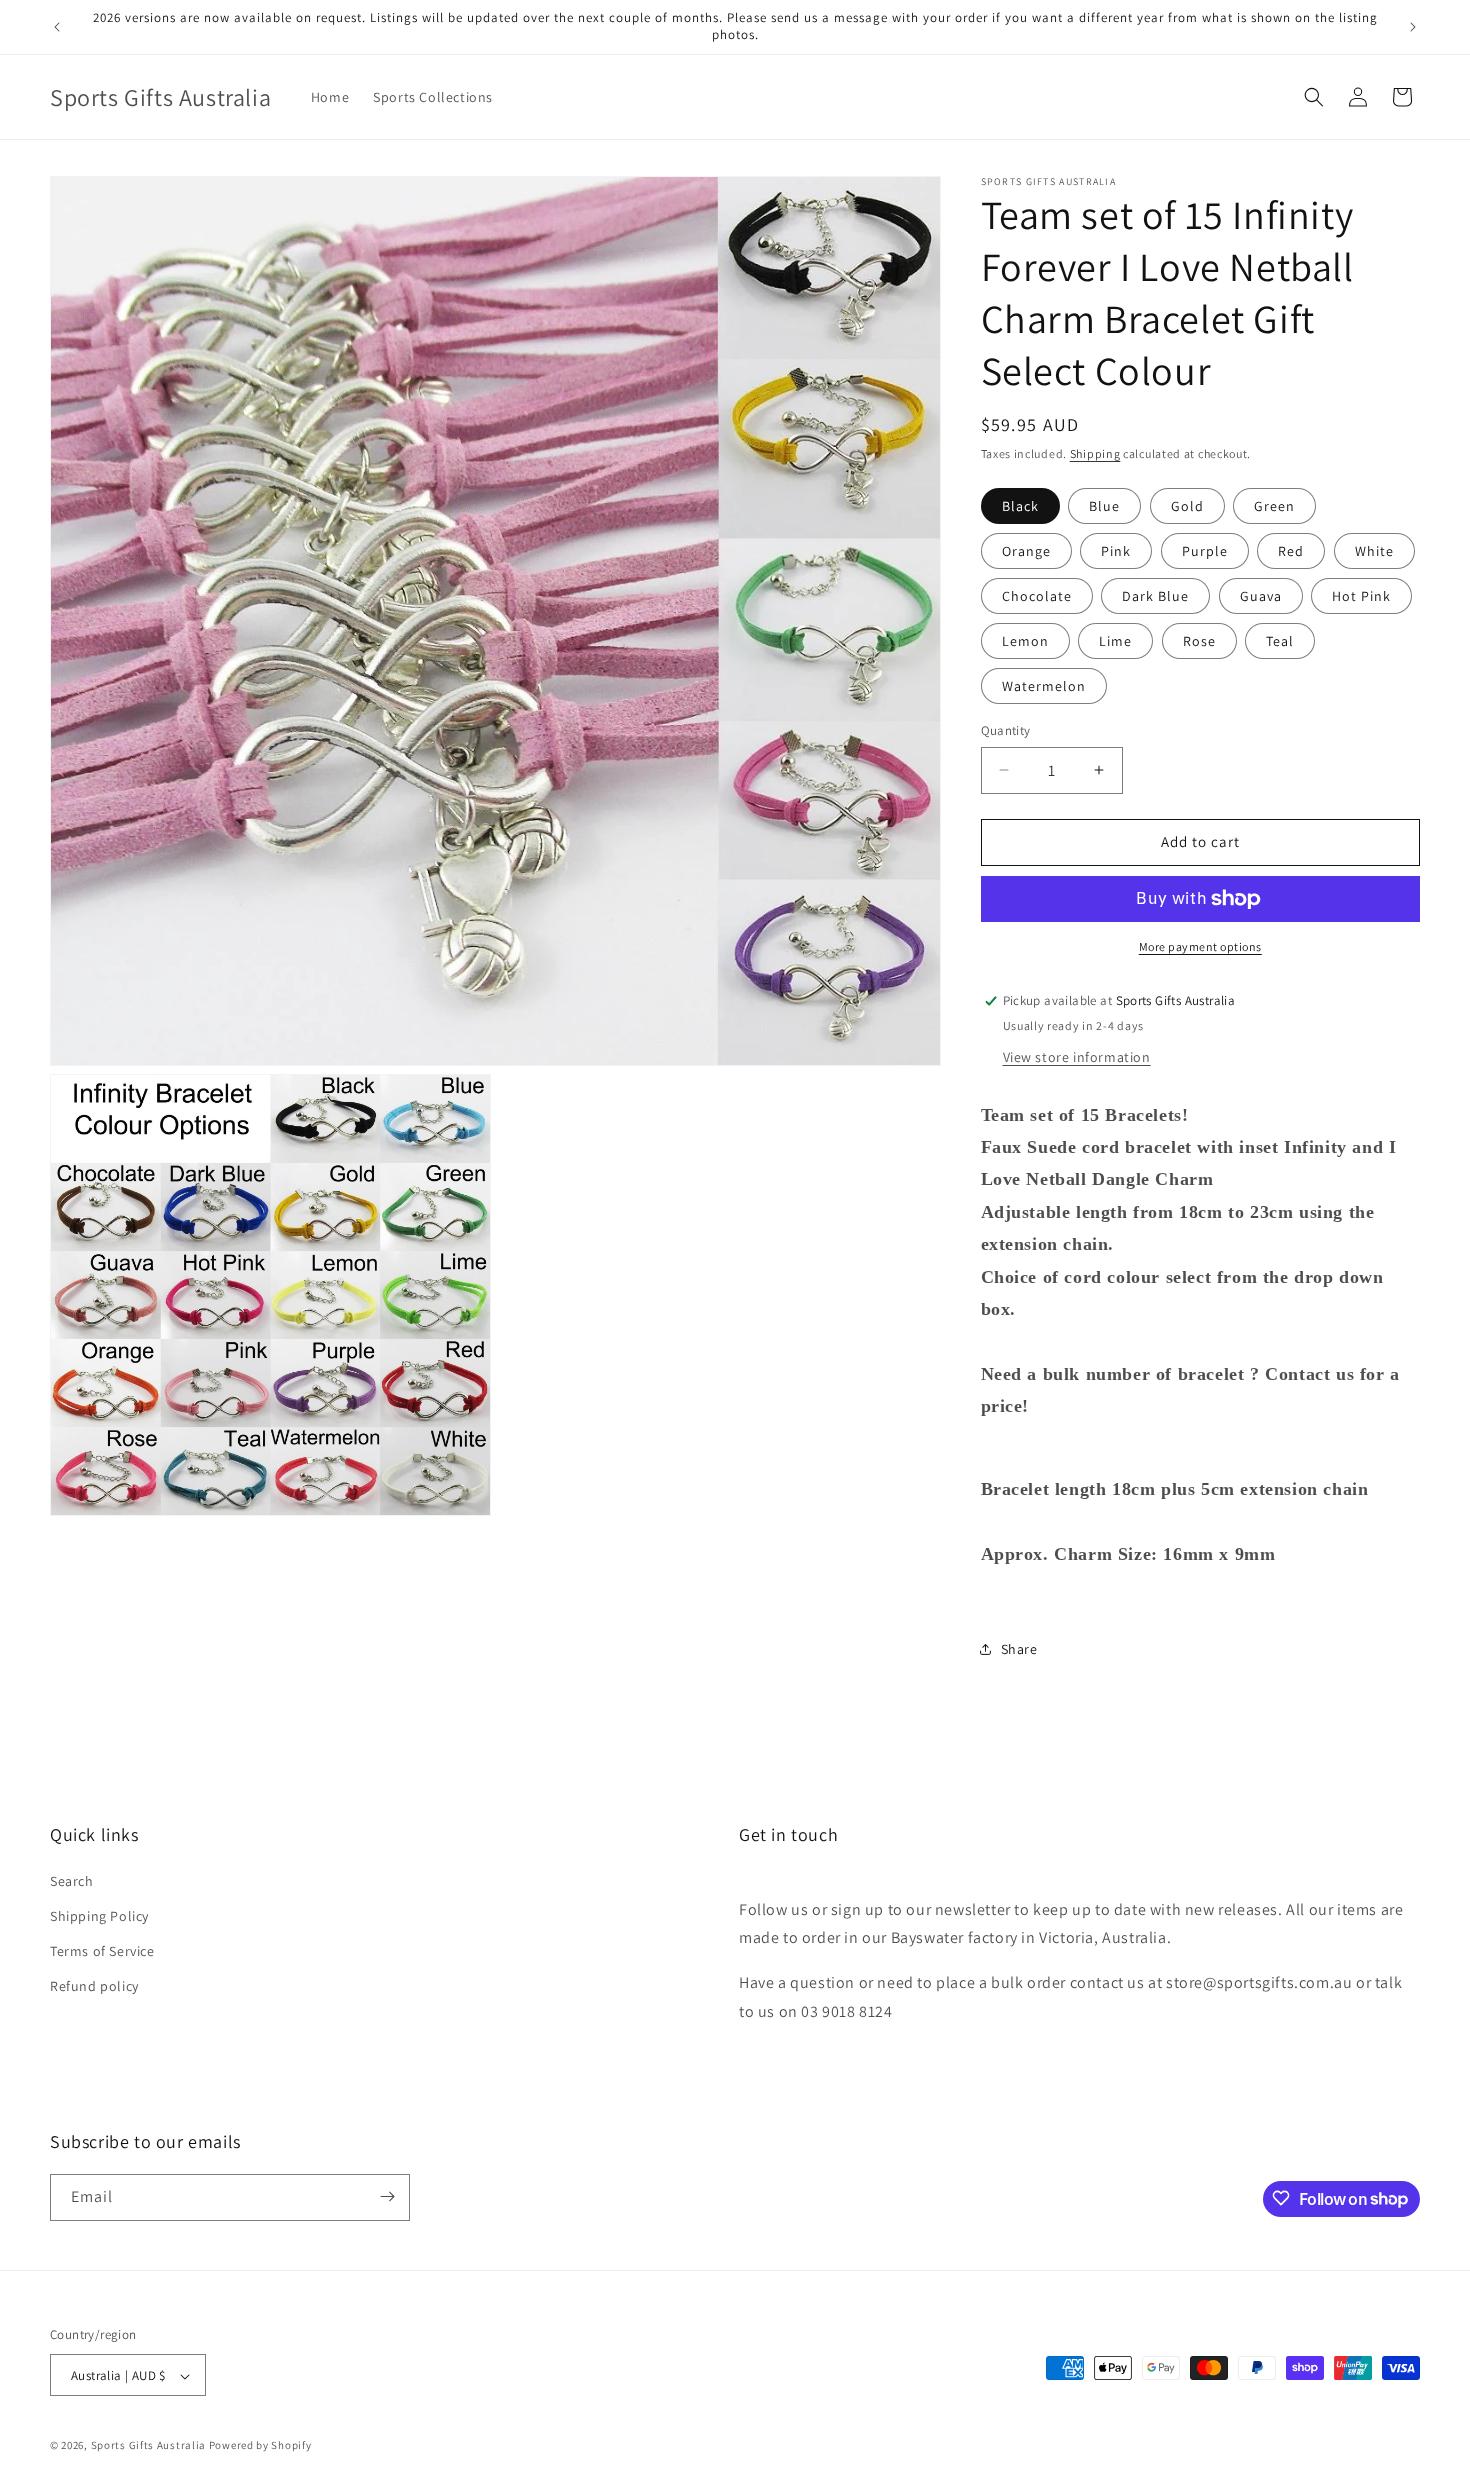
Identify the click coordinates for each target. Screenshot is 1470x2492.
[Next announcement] (1413, 27)
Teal (1280, 641)
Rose (1199, 641)
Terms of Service (102, 1951)
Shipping (1095, 453)
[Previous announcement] (57, 27)
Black (1020, 506)
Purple (1205, 551)
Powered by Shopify (260, 2446)
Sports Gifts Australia (148, 2446)
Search (72, 1880)
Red (1291, 551)
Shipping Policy (99, 1915)
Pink (1116, 551)
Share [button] (1019, 1649)
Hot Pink (1361, 596)
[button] (1314, 97)
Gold (1187, 506)
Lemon (1025, 641)
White (1374, 551)
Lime (1115, 641)
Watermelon (1044, 686)
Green (1274, 506)
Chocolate (1037, 596)
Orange (1026, 551)
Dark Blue (1155, 596)
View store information (1077, 1057)
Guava (1261, 596)
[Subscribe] (387, 2196)
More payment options (1200, 946)
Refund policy (94, 1986)
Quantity (1006, 730)
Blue (1104, 506)
